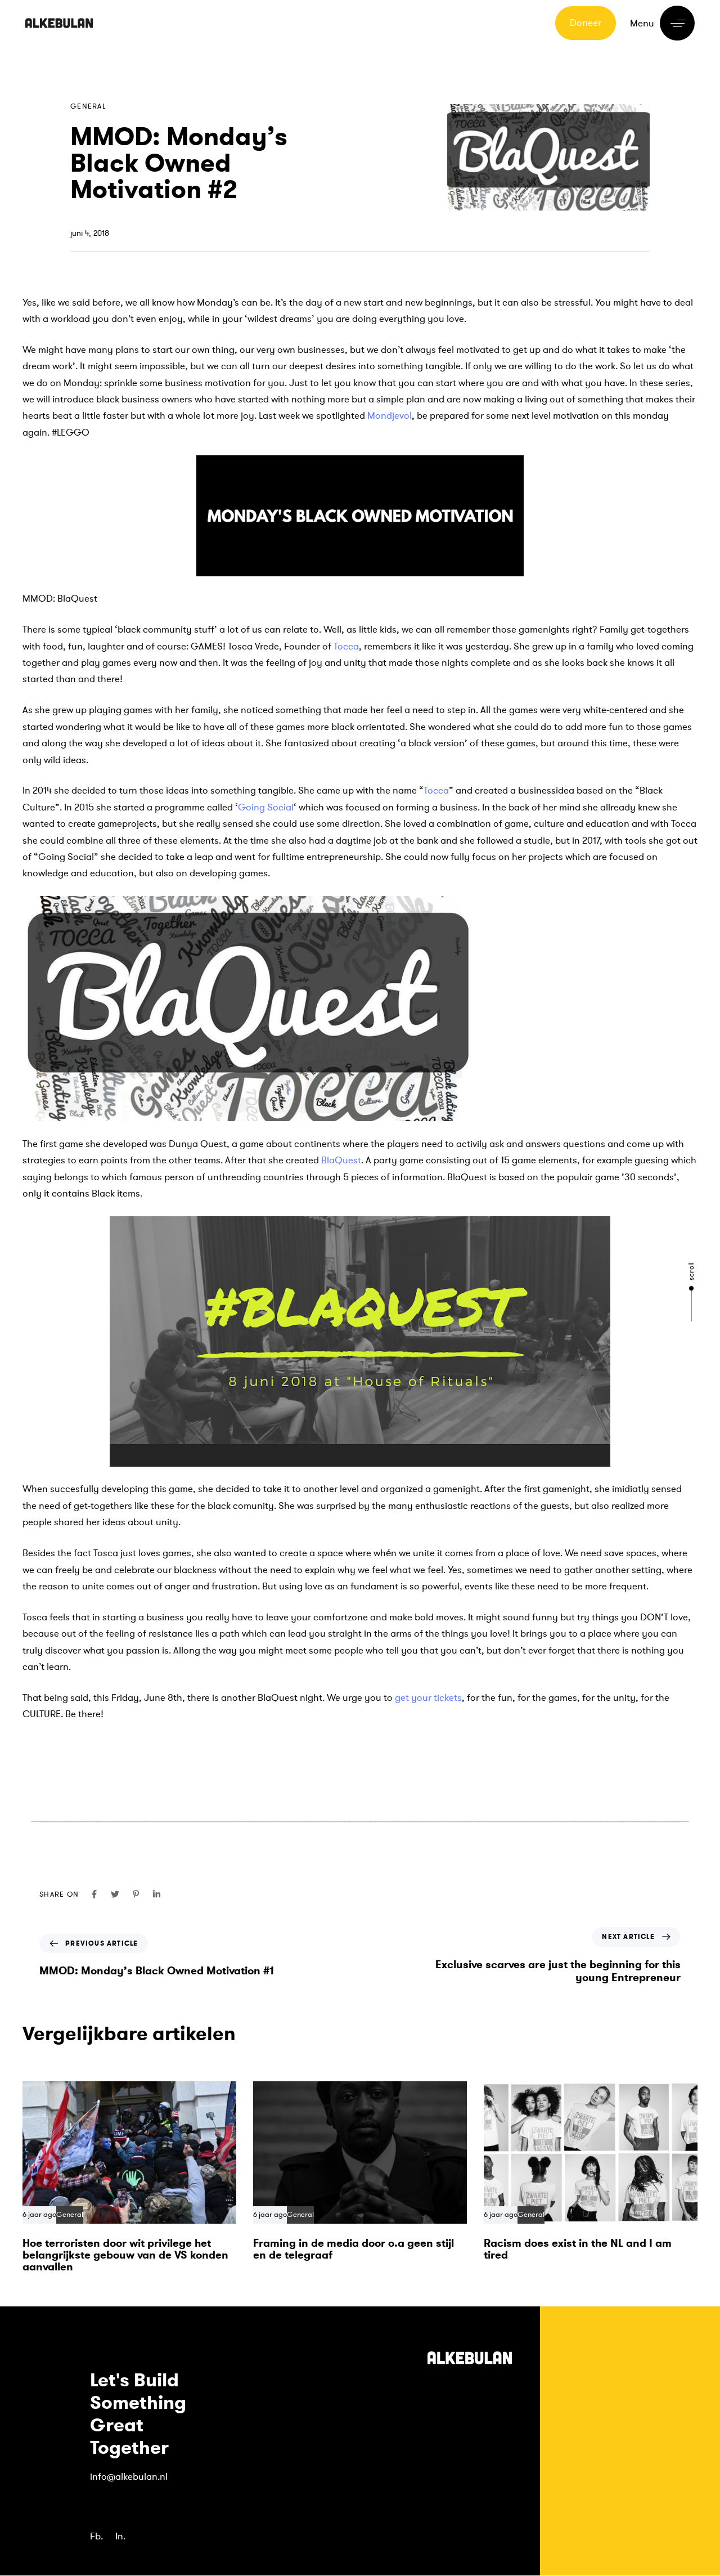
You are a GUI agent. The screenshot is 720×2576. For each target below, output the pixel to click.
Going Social (266, 807)
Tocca (346, 646)
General (88, 106)
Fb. (96, 2536)
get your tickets (427, 1698)
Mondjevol (390, 416)
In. (120, 2536)
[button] (662, 23)
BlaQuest (341, 1160)
